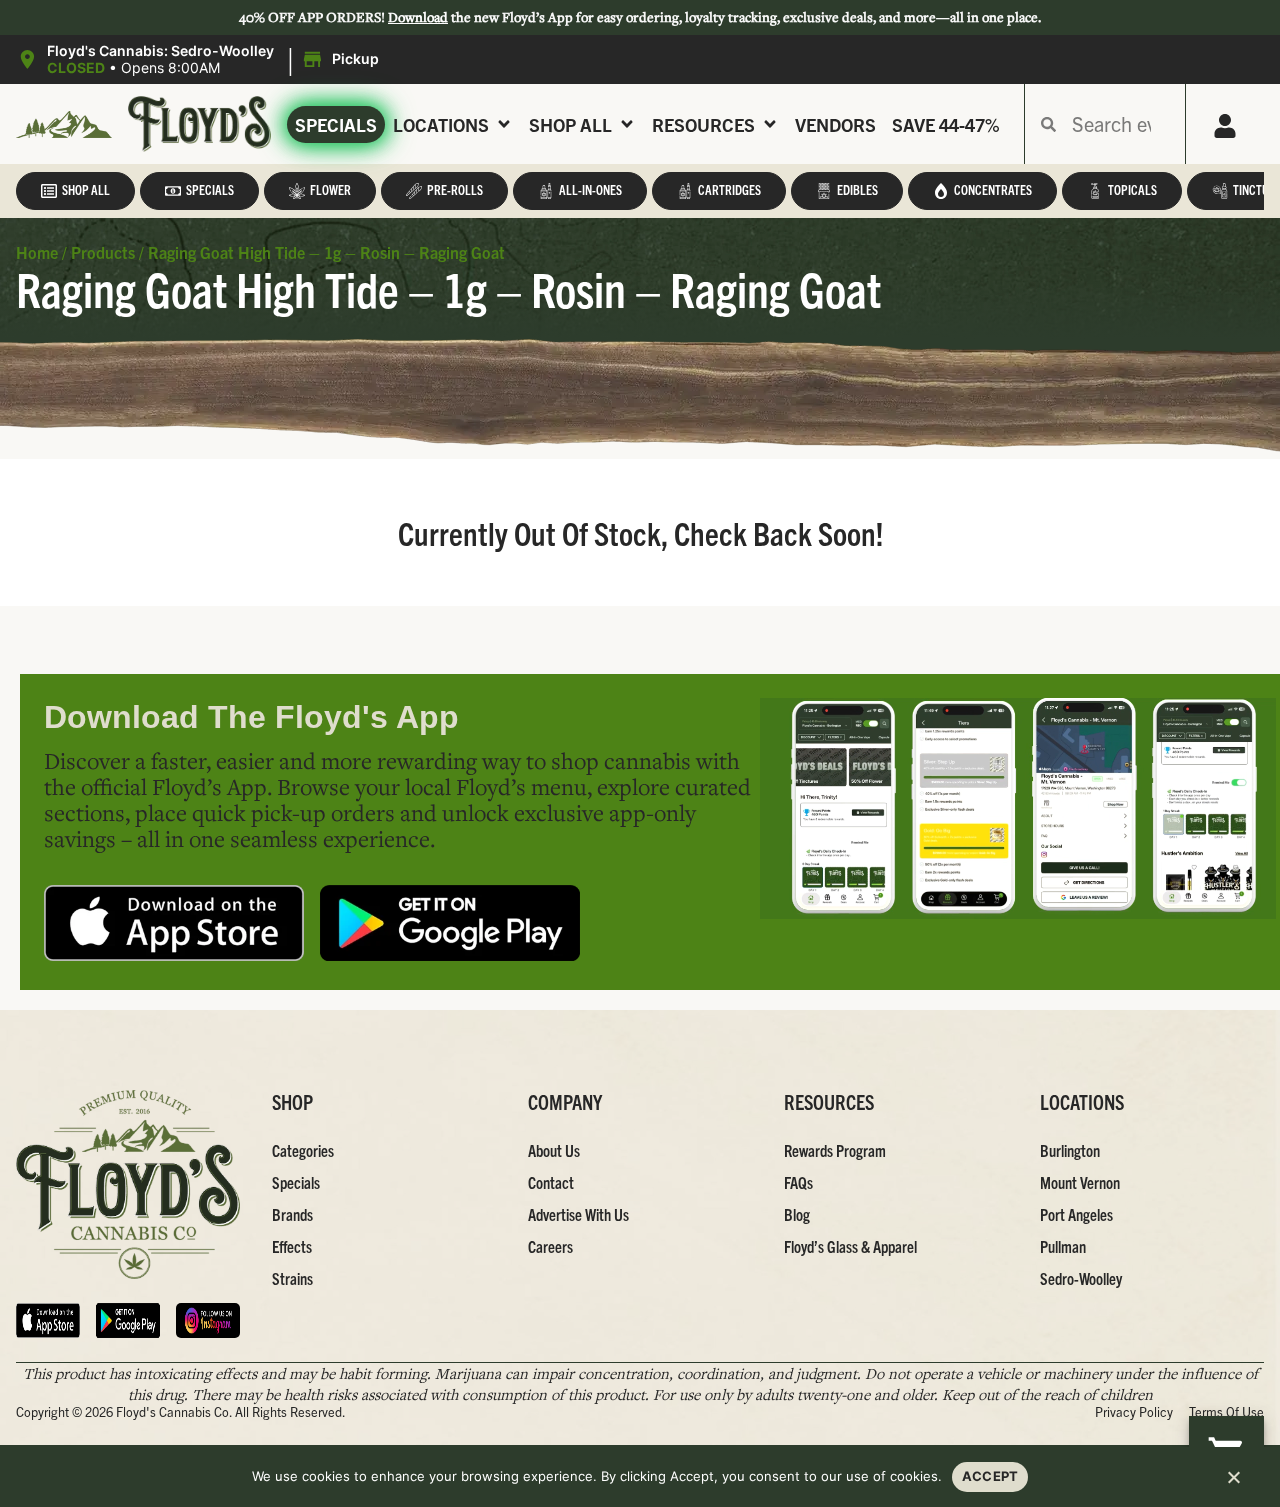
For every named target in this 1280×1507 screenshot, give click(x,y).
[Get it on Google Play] (128, 1320)
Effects (292, 1246)
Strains (292, 1278)
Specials (336, 124)
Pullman (1063, 1246)
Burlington (1070, 1150)
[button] (200, 60)
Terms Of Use (1226, 1411)
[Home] (128, 1184)
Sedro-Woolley (1081, 1278)
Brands (292, 1214)
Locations (441, 124)
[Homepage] (64, 124)
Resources (703, 124)
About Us (554, 1150)
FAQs (798, 1182)
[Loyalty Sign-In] (1225, 126)
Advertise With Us (578, 1214)
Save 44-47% (946, 124)
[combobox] (1120, 124)
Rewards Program (835, 1150)
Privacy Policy (1134, 1411)
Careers (550, 1246)
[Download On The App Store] (48, 1320)
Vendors (835, 124)
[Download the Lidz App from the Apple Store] (174, 923)
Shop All (570, 124)
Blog (797, 1214)
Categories (303, 1150)
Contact (551, 1182)
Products (103, 252)
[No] (1233, 1483)
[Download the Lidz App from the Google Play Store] (450, 923)
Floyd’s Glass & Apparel (850, 1246)
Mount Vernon (1080, 1182)
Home (37, 252)
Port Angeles (1076, 1214)
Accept (990, 1476)
